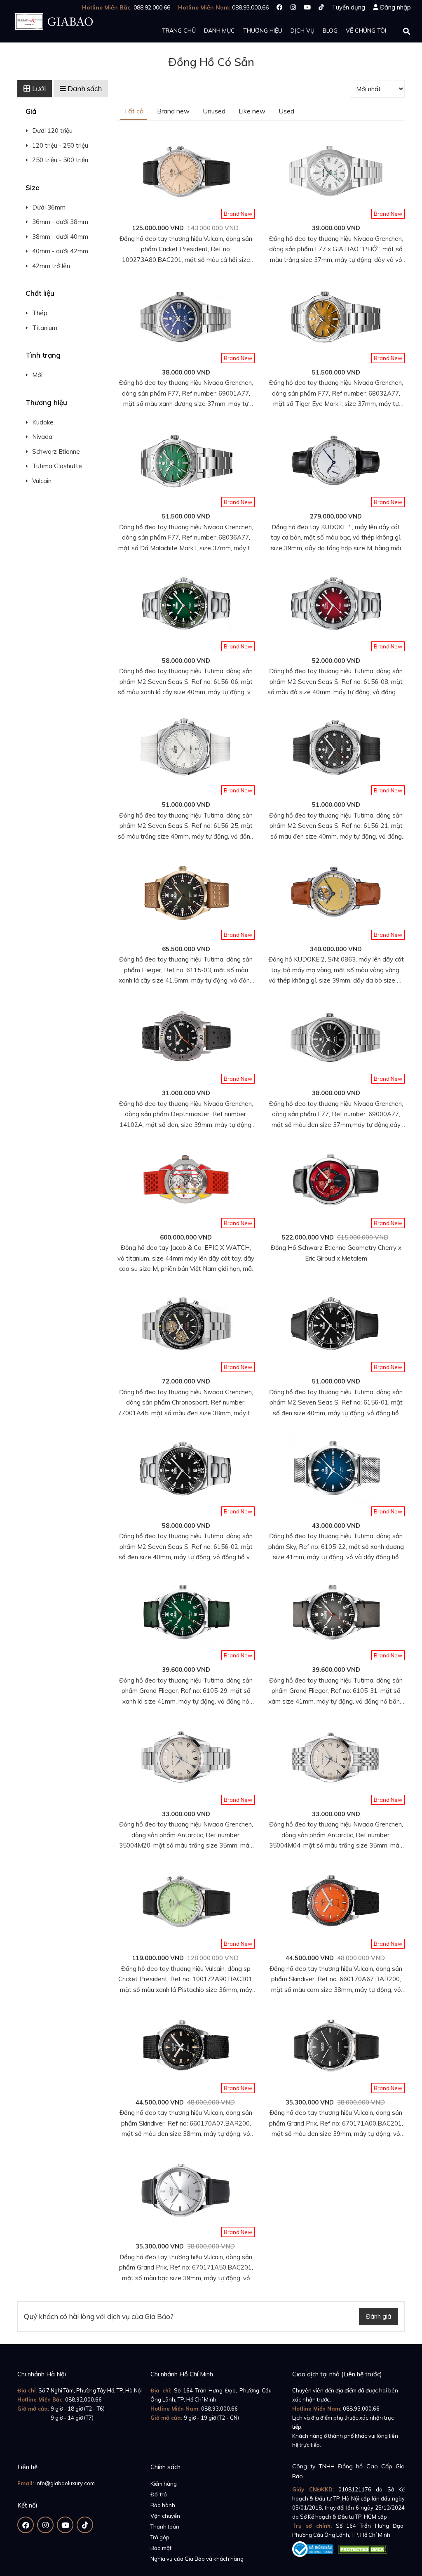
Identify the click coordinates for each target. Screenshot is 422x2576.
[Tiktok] (321, 7)
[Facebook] (280, 7)
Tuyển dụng (348, 7)
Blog (330, 31)
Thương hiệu (263, 31)
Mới (37, 375)
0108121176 (355, 2489)
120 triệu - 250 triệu (60, 145)
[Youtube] (307, 7)
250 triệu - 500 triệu (60, 160)
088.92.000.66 (83, 2399)
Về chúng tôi (366, 31)
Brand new (173, 111)
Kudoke (43, 422)
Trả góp (160, 2537)
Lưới (38, 88)
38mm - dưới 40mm (60, 237)
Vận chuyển (165, 2516)
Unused (214, 111)
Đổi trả (159, 2494)
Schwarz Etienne (56, 451)
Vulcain (42, 481)
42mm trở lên (51, 266)
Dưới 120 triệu (52, 131)
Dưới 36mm (49, 207)
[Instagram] (293, 7)
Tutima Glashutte (57, 466)
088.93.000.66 (219, 2409)
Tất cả (134, 111)
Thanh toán (165, 2527)
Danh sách (84, 88)
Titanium (45, 328)
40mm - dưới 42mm (60, 251)
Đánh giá (379, 2316)
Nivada (42, 437)
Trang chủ (179, 31)
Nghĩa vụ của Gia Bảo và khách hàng (197, 2559)
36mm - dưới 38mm (60, 222)
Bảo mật (161, 2548)
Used (286, 111)
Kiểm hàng (164, 2484)
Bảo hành (163, 2505)
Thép (40, 313)
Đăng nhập (395, 7)
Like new (252, 111)
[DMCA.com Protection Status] (363, 2548)
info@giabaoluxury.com (65, 2483)
